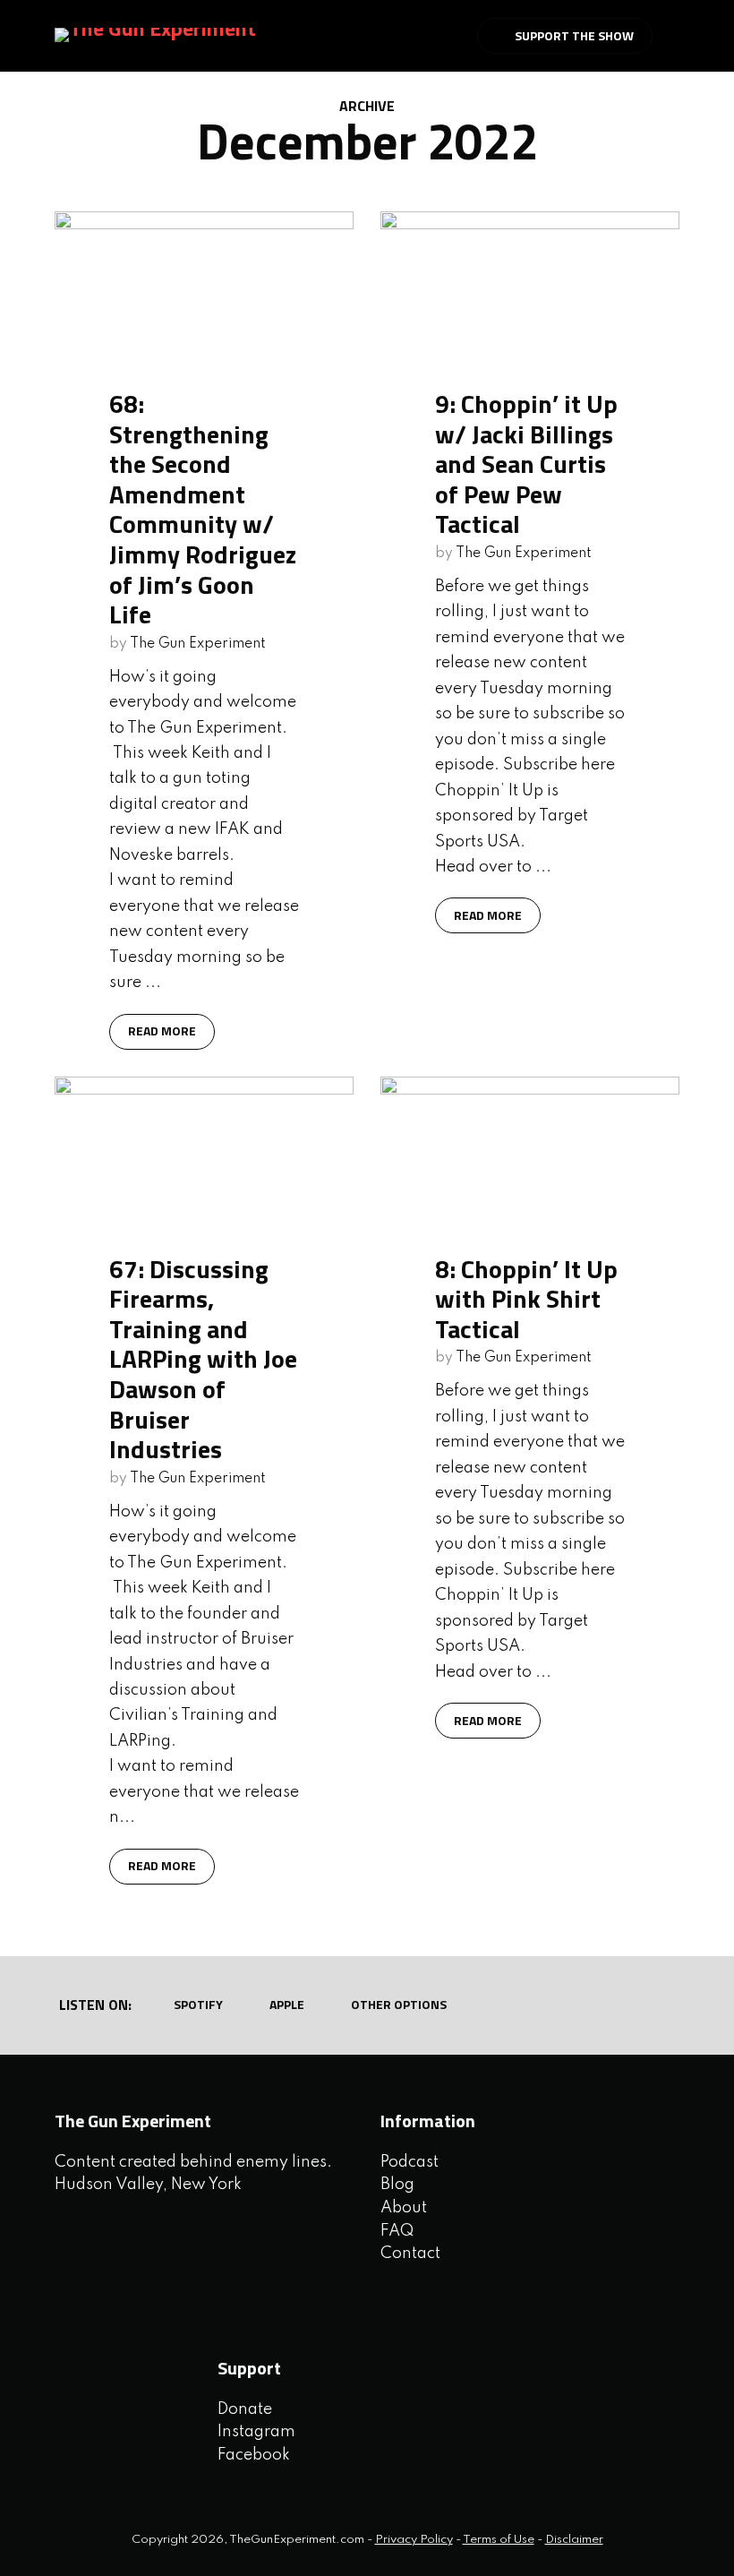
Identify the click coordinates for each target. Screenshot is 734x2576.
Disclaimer (574, 2540)
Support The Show (574, 35)
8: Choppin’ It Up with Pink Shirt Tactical (526, 1299)
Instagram (256, 2432)
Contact (410, 2254)
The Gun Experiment (198, 644)
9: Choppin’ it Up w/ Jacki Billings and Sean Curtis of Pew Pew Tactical (526, 464)
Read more (162, 1030)
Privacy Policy (414, 2540)
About (404, 2208)
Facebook (254, 2455)
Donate (245, 2409)
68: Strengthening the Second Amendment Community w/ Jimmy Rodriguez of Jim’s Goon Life (203, 509)
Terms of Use (499, 2540)
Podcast (410, 2162)
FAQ (397, 2231)
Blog (397, 2185)
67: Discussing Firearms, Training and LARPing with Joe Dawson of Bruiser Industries (203, 1359)
